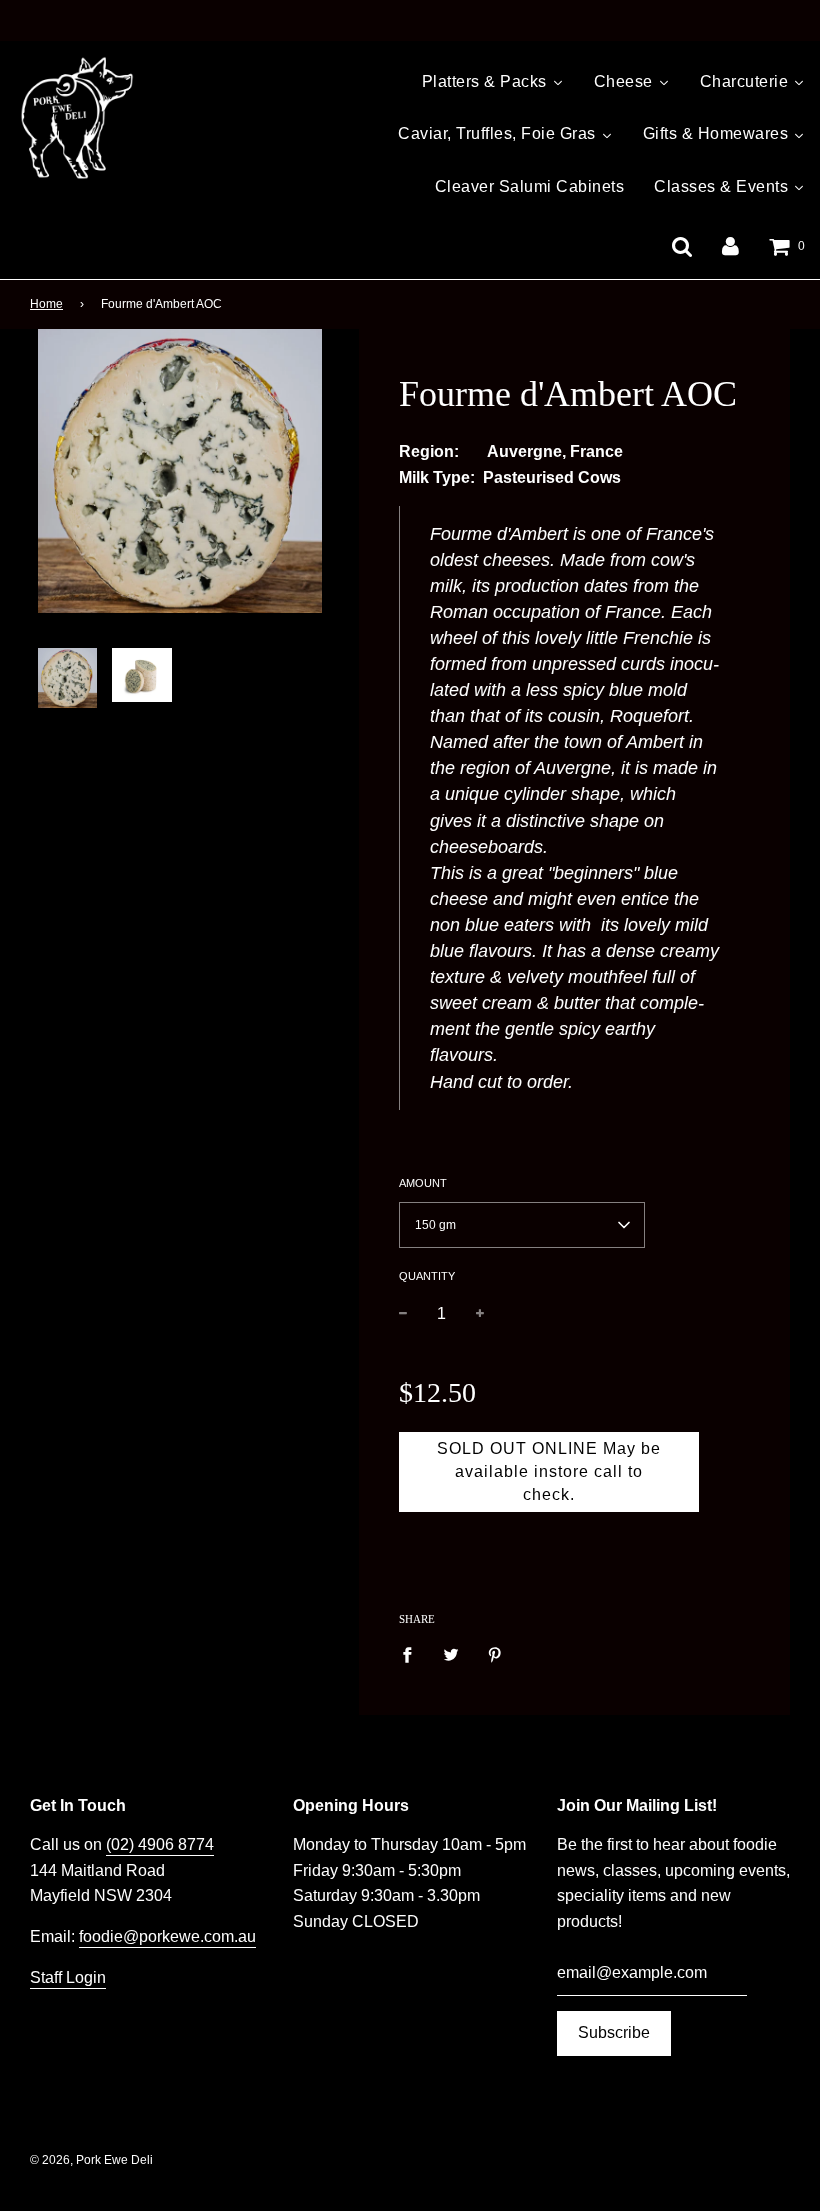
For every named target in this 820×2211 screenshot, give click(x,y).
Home (46, 304)
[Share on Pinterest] (495, 1654)
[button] (522, 1225)
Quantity (427, 1276)
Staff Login (68, 1977)
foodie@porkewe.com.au (167, 1936)
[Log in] (730, 245)
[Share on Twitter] (451, 1654)
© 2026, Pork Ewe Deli (91, 2160)
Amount (423, 1183)
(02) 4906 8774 (160, 1844)
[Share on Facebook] (413, 1654)
